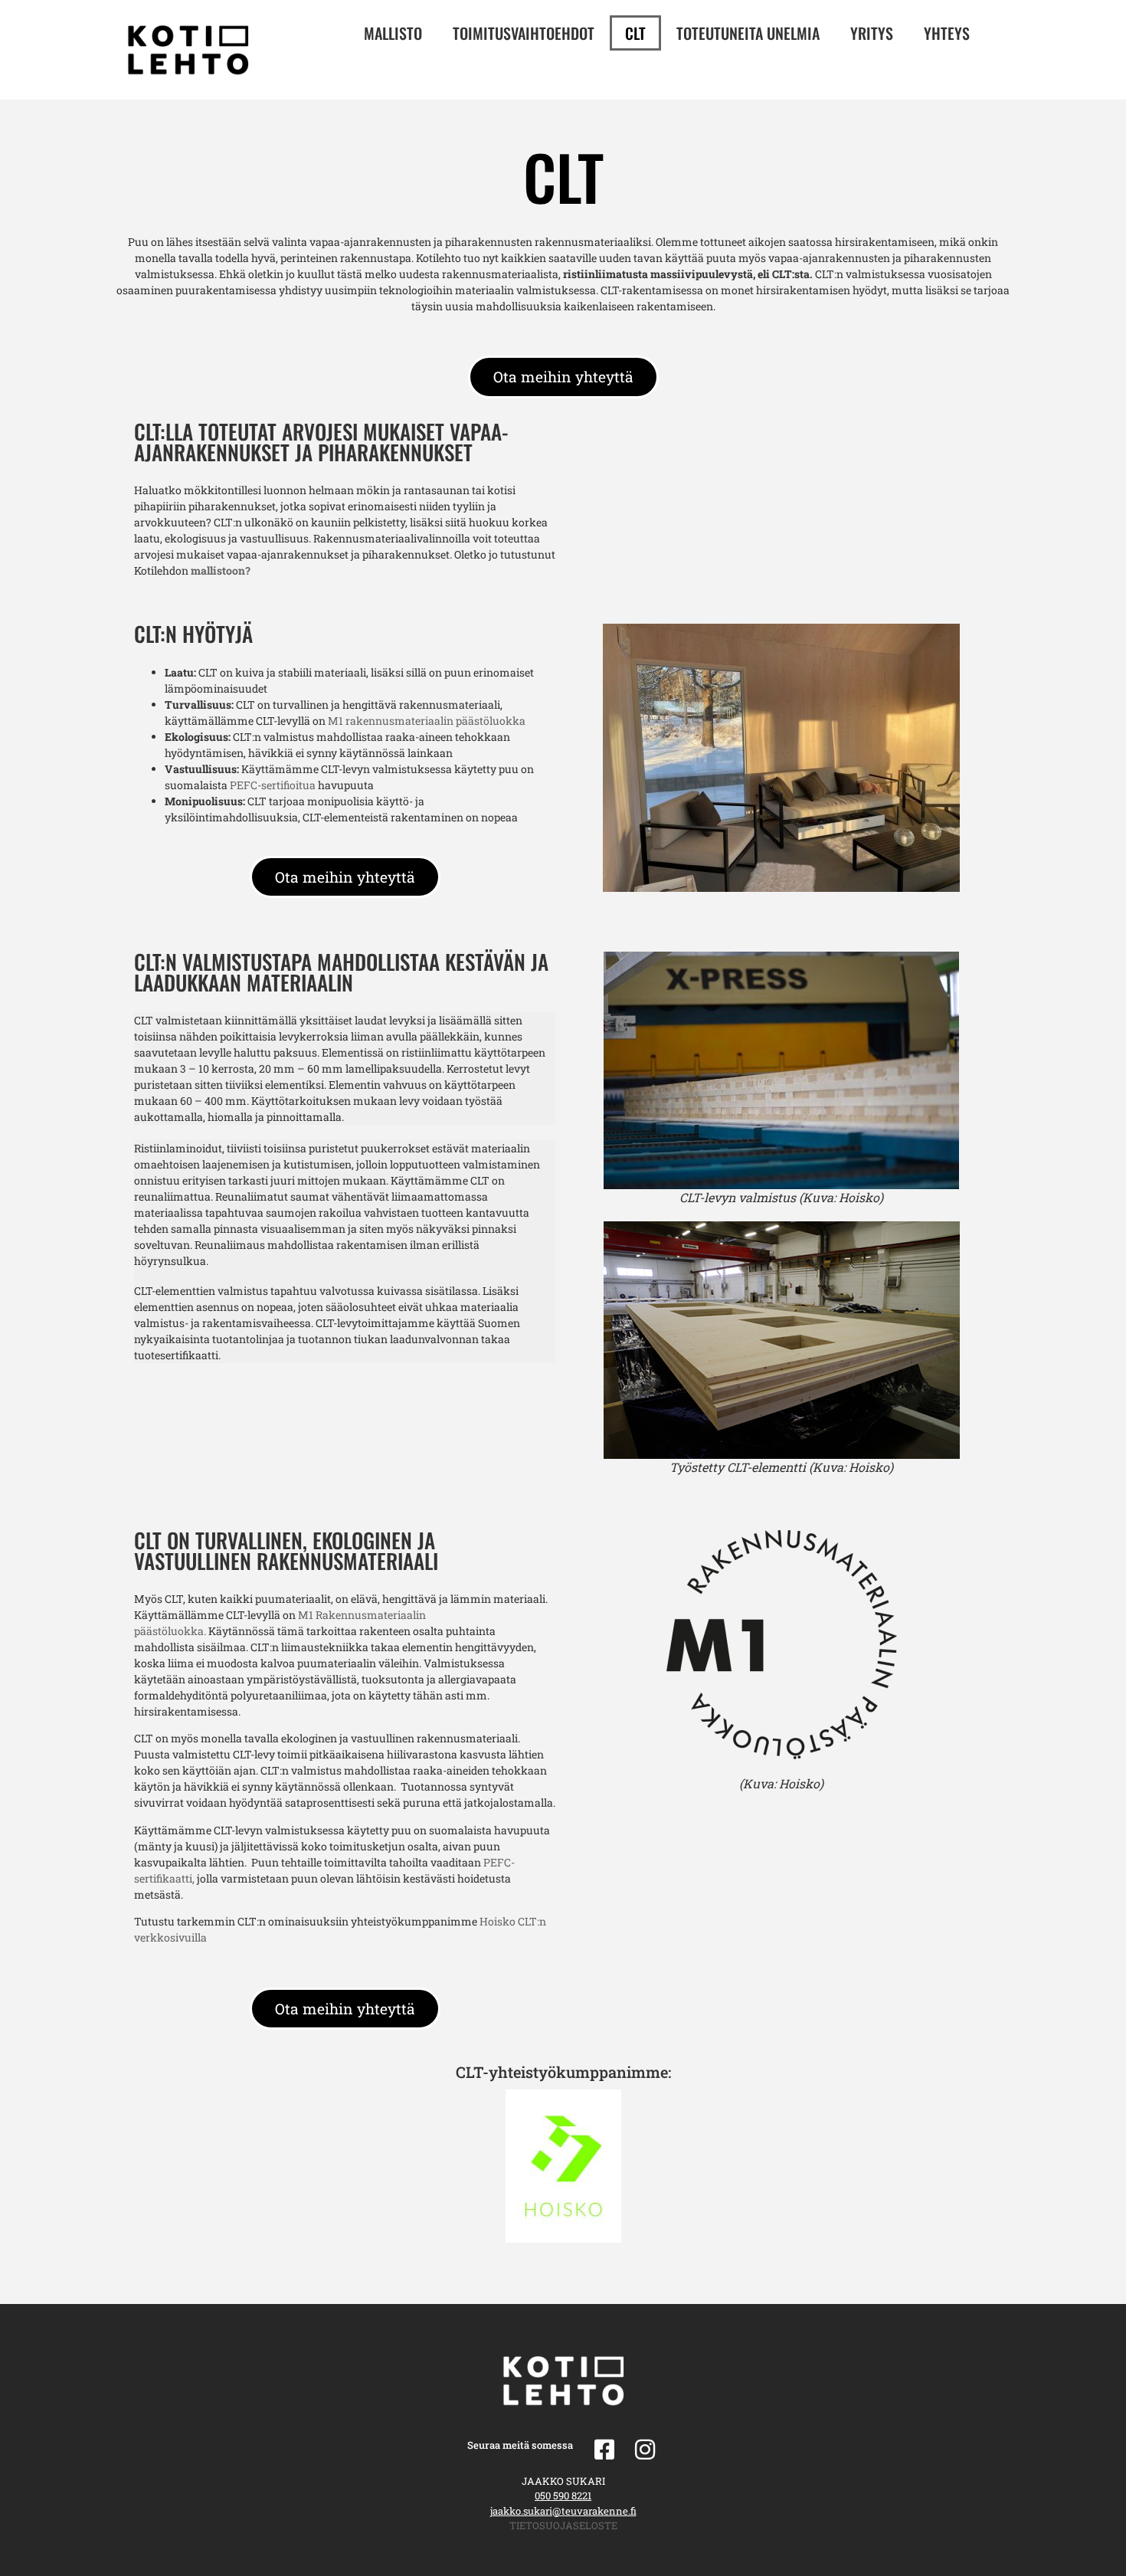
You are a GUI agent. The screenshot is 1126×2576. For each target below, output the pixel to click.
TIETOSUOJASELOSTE (563, 2525)
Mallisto (393, 33)
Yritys (872, 33)
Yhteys (947, 33)
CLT (635, 33)
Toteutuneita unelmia (748, 33)
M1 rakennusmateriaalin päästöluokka (427, 721)
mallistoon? (221, 570)
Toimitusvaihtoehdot (524, 33)
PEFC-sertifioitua (274, 785)
